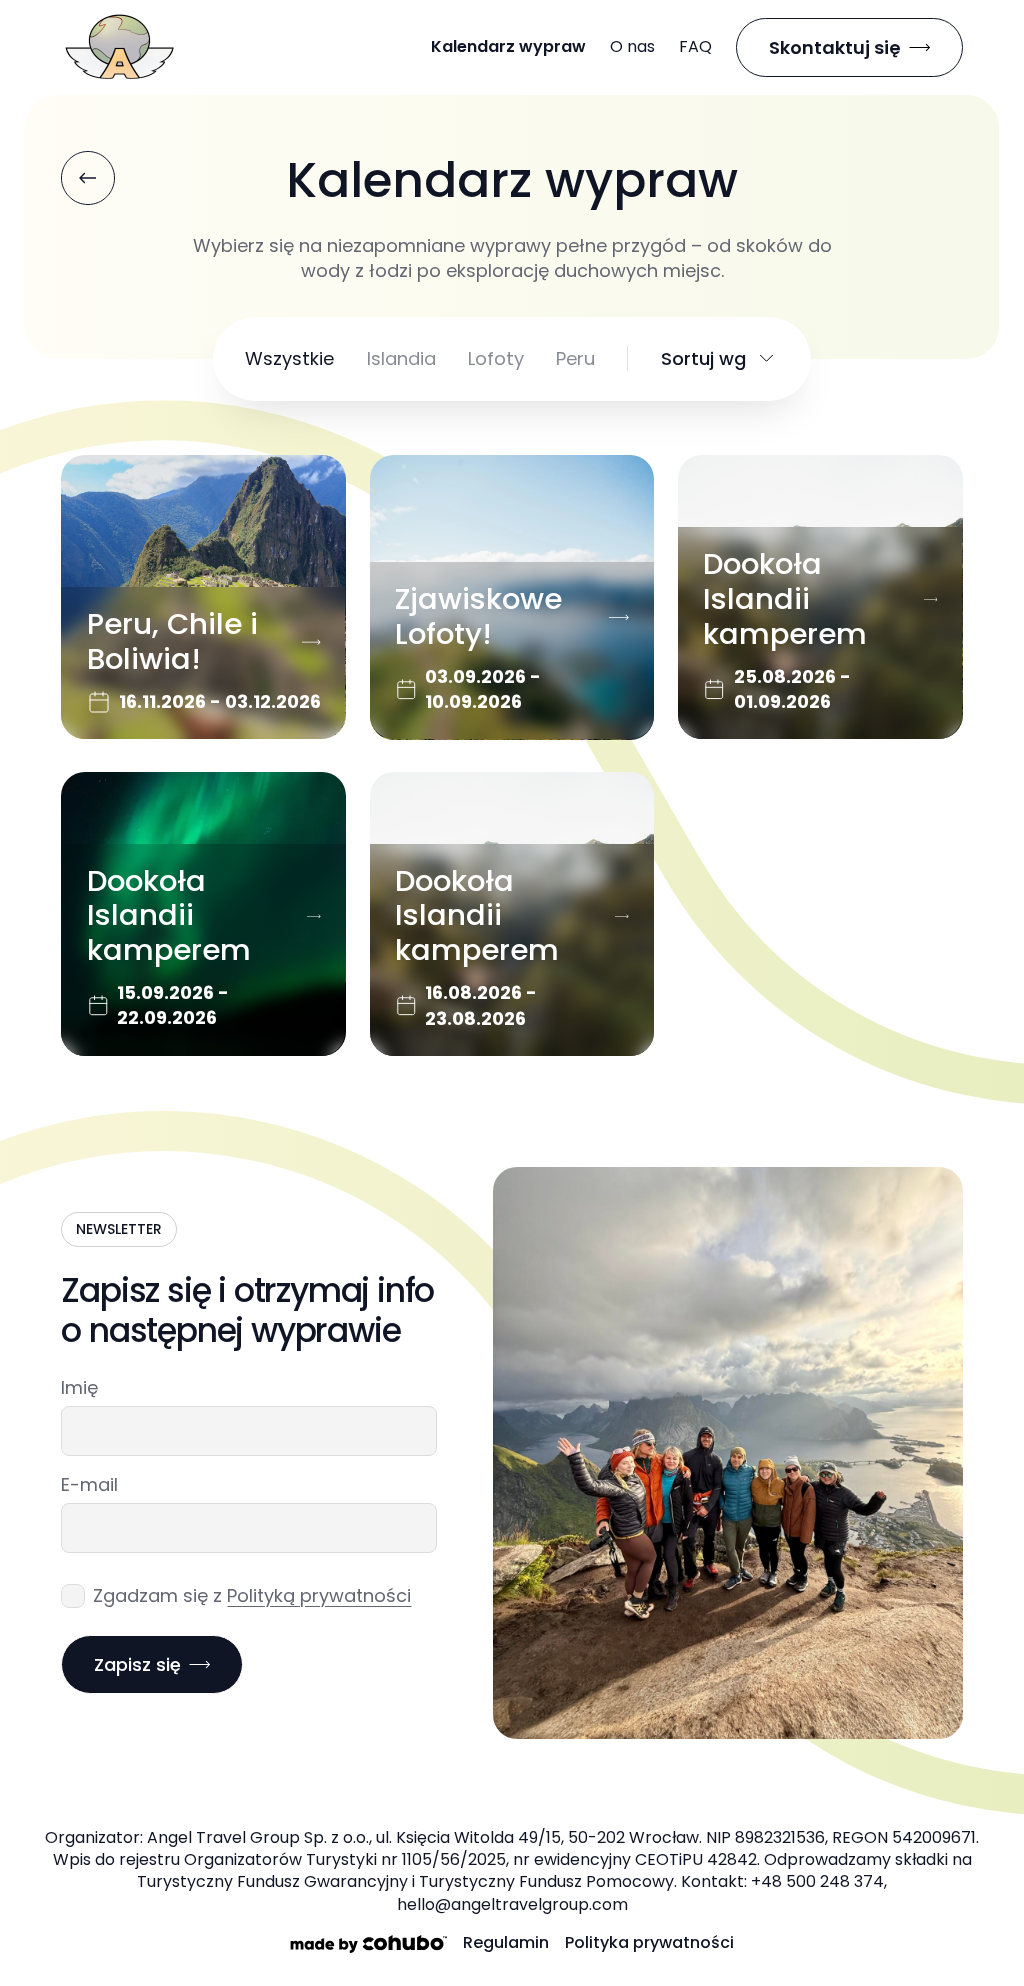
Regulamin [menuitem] (506, 1942)
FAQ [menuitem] (695, 46)
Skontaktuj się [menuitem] (835, 47)
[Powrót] (88, 178)
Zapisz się (137, 1664)
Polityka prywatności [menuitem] (649, 1942)
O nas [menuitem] (632, 46)
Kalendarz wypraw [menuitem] (508, 46)
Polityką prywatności (319, 1595)
